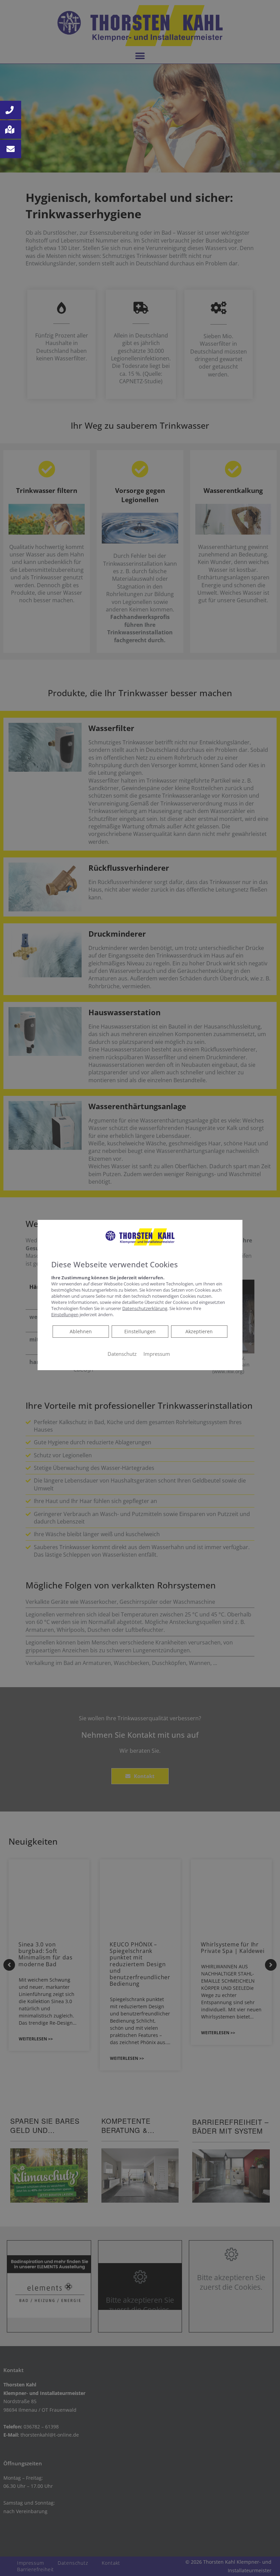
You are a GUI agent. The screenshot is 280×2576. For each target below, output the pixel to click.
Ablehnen (81, 1331)
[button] (11, 110)
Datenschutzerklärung (145, 1308)
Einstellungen (140, 1331)
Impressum (157, 1354)
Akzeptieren (199, 1331)
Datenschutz (122, 1354)
